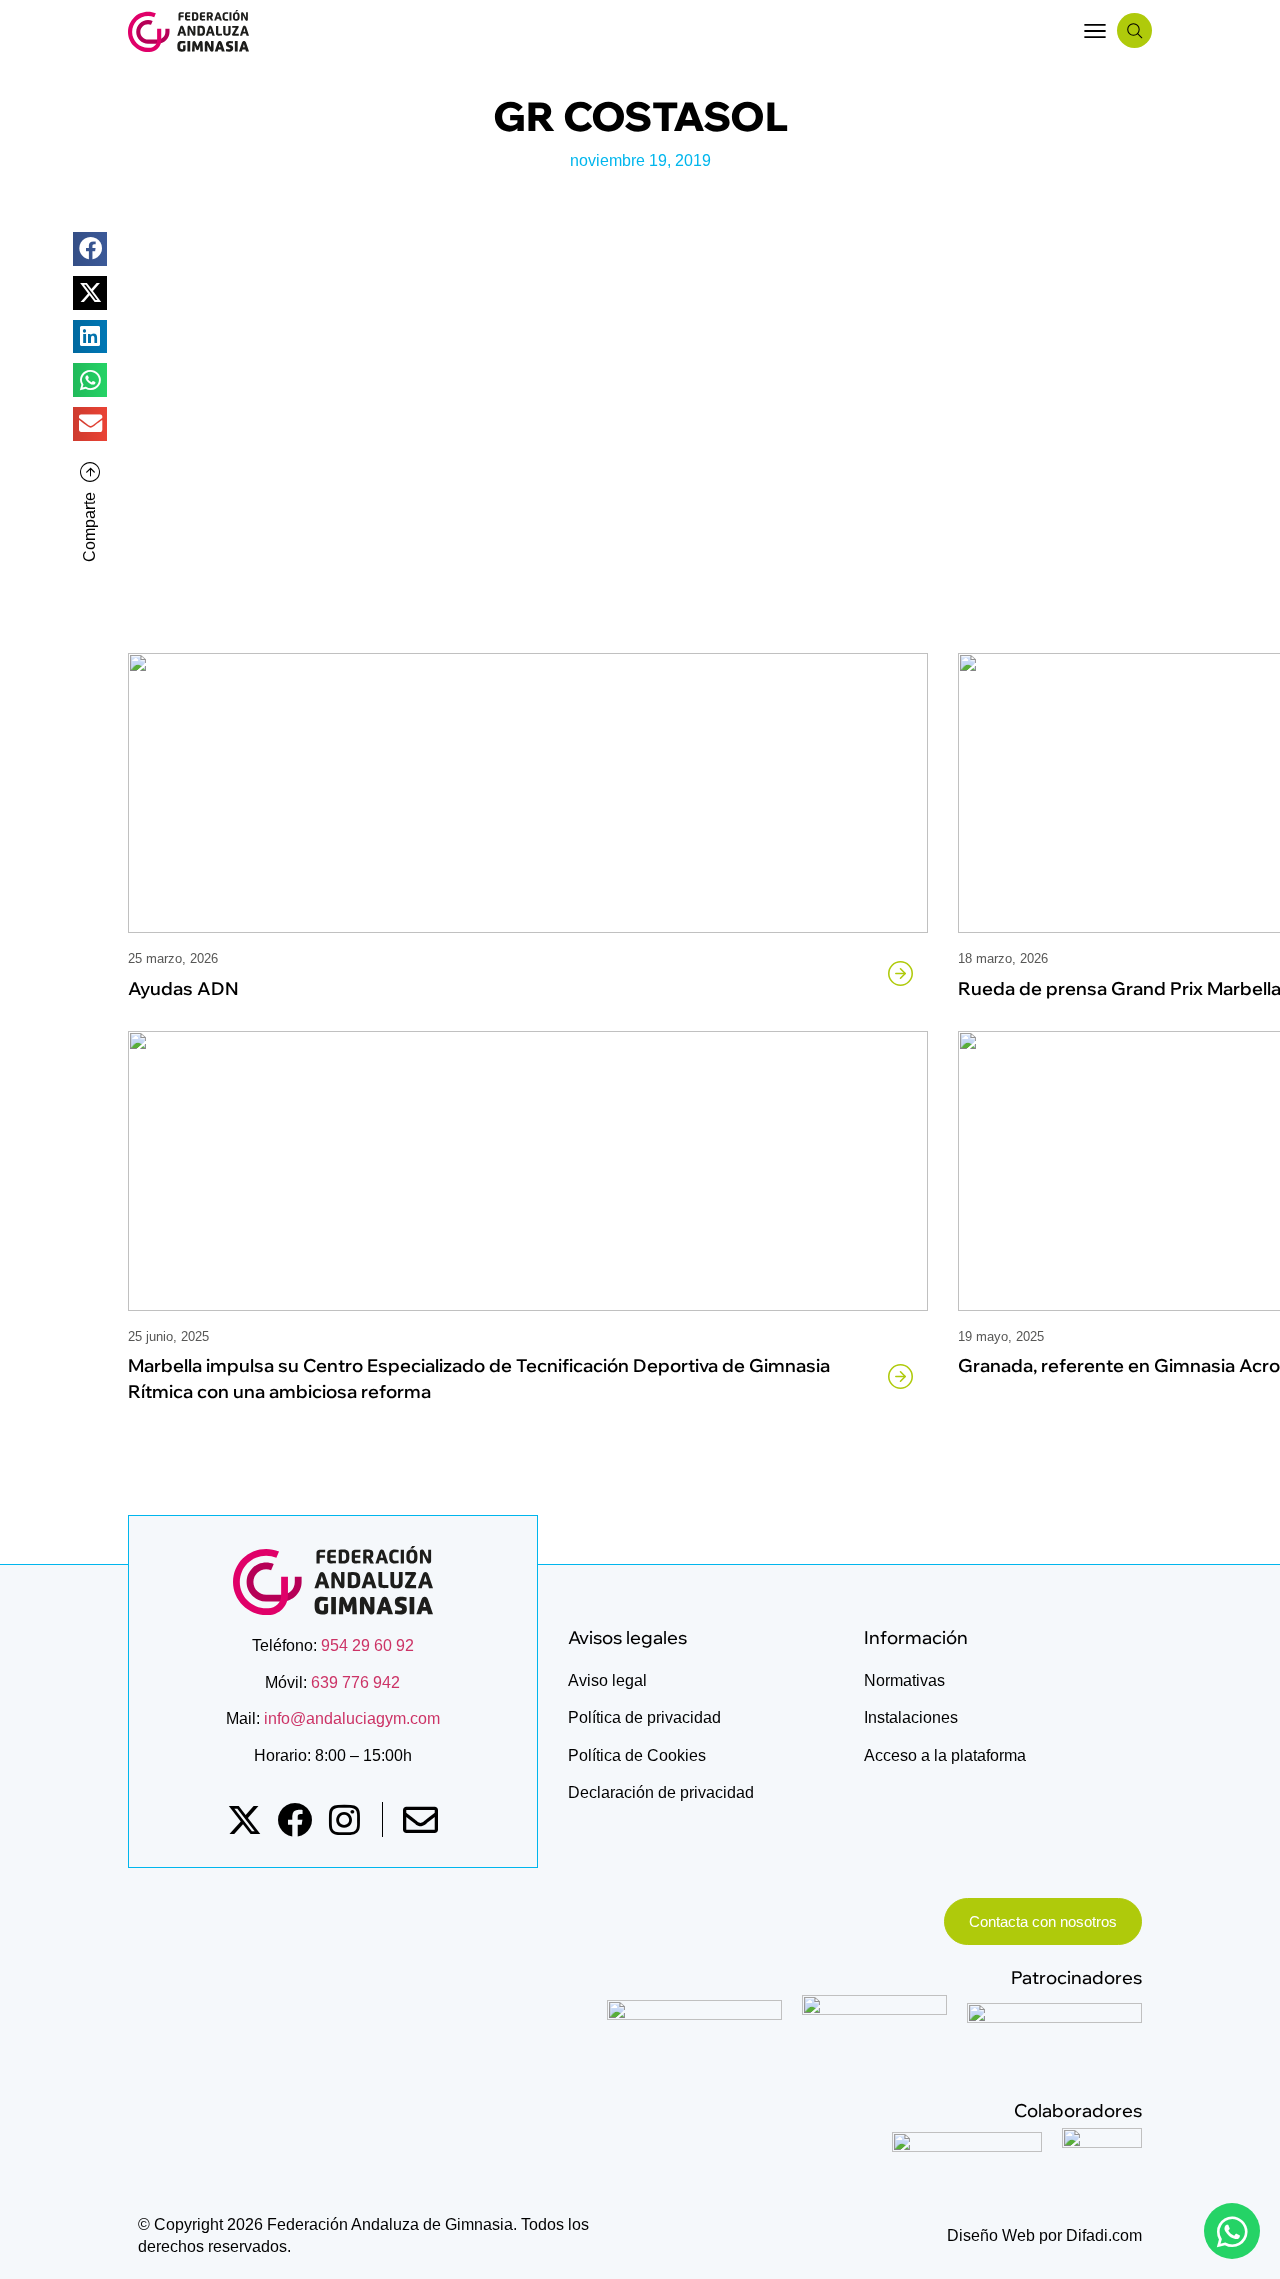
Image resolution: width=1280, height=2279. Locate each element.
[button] (1094, 30)
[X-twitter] (244, 1819)
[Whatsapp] (1232, 2231)
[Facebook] (294, 1819)
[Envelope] (420, 1819)
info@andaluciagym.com (350, 1718)
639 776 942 (355, 1682)
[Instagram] (344, 1819)
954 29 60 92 (367, 1645)
